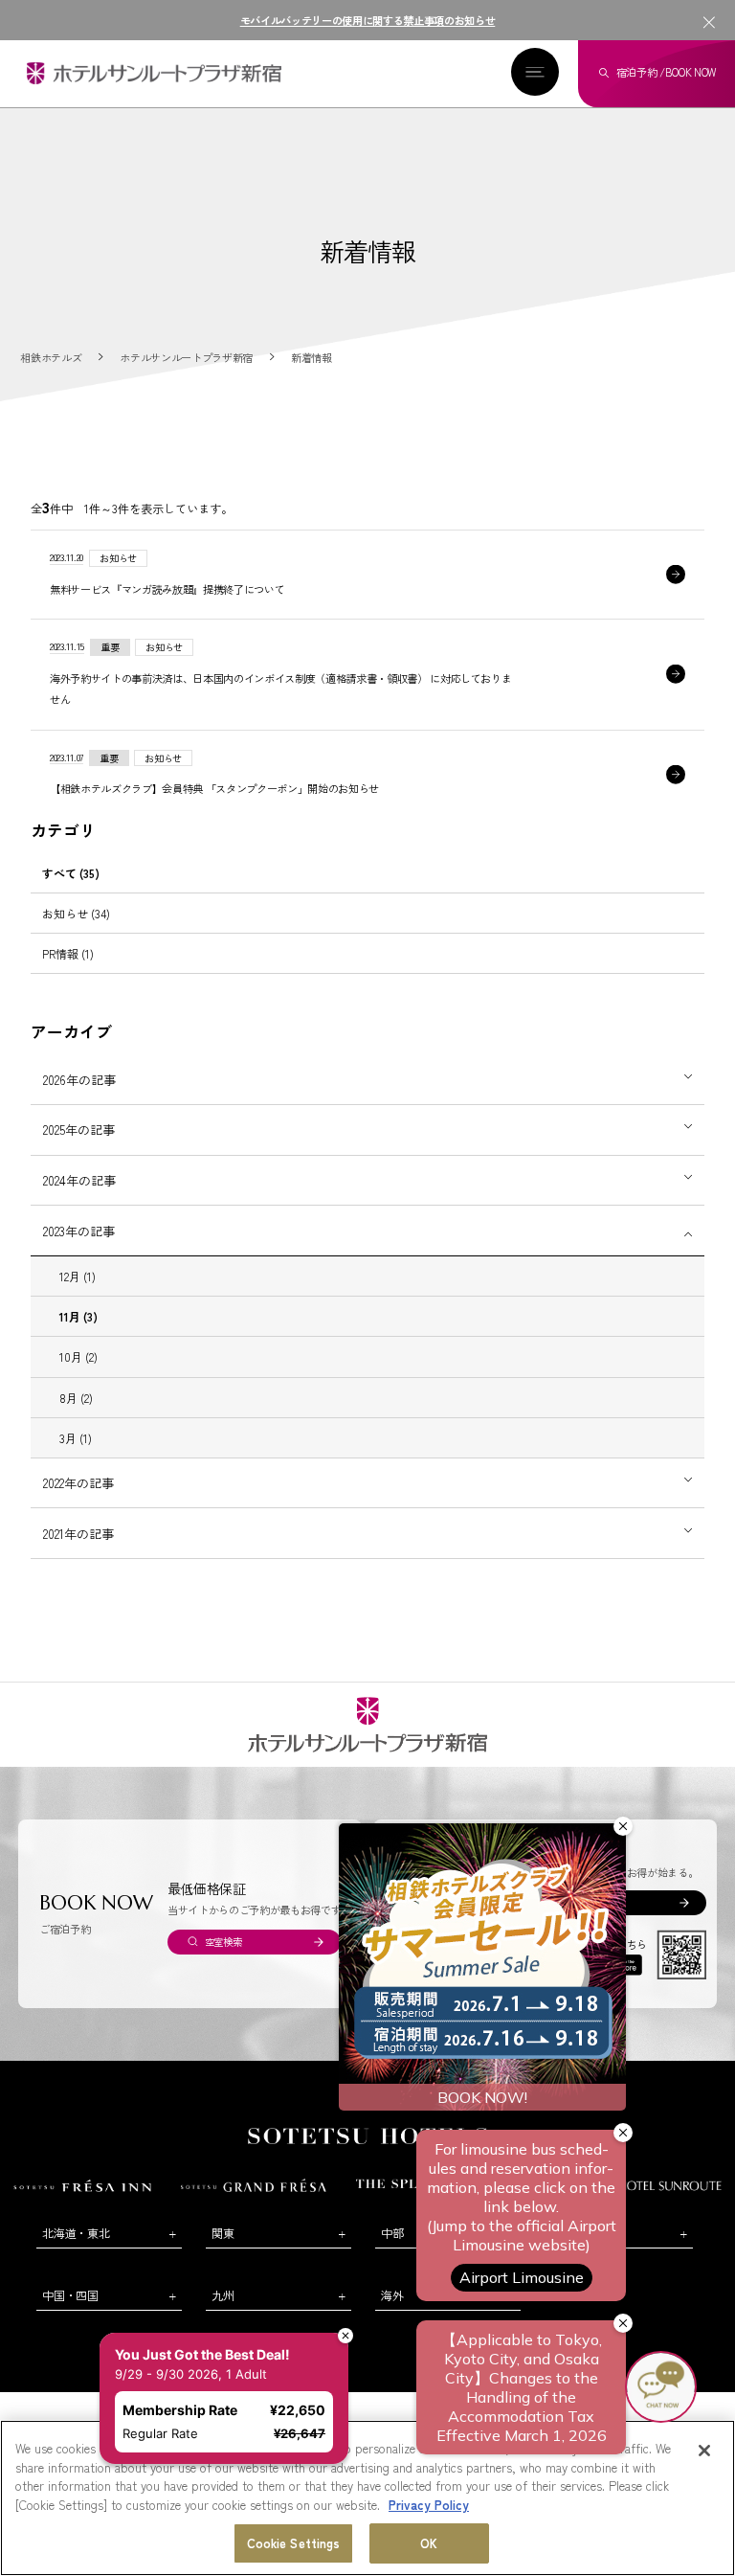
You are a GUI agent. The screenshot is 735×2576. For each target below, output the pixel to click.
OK (429, 2543)
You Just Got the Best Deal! (213, 2313)
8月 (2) (76, 1398)
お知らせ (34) (76, 913)
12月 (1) (78, 1276)
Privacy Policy (429, 2505)
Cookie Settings (294, 2543)
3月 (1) (76, 1438)
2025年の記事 (79, 1130)
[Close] (704, 2451)
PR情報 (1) (68, 953)
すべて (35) (71, 873)
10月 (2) (78, 1356)
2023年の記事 (79, 1231)
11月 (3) (78, 1316)
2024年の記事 (79, 1180)
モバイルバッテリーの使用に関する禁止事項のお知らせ (368, 20)
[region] (367, 2498)
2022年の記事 (78, 1483)
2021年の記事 (78, 1534)
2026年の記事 (79, 1080)
